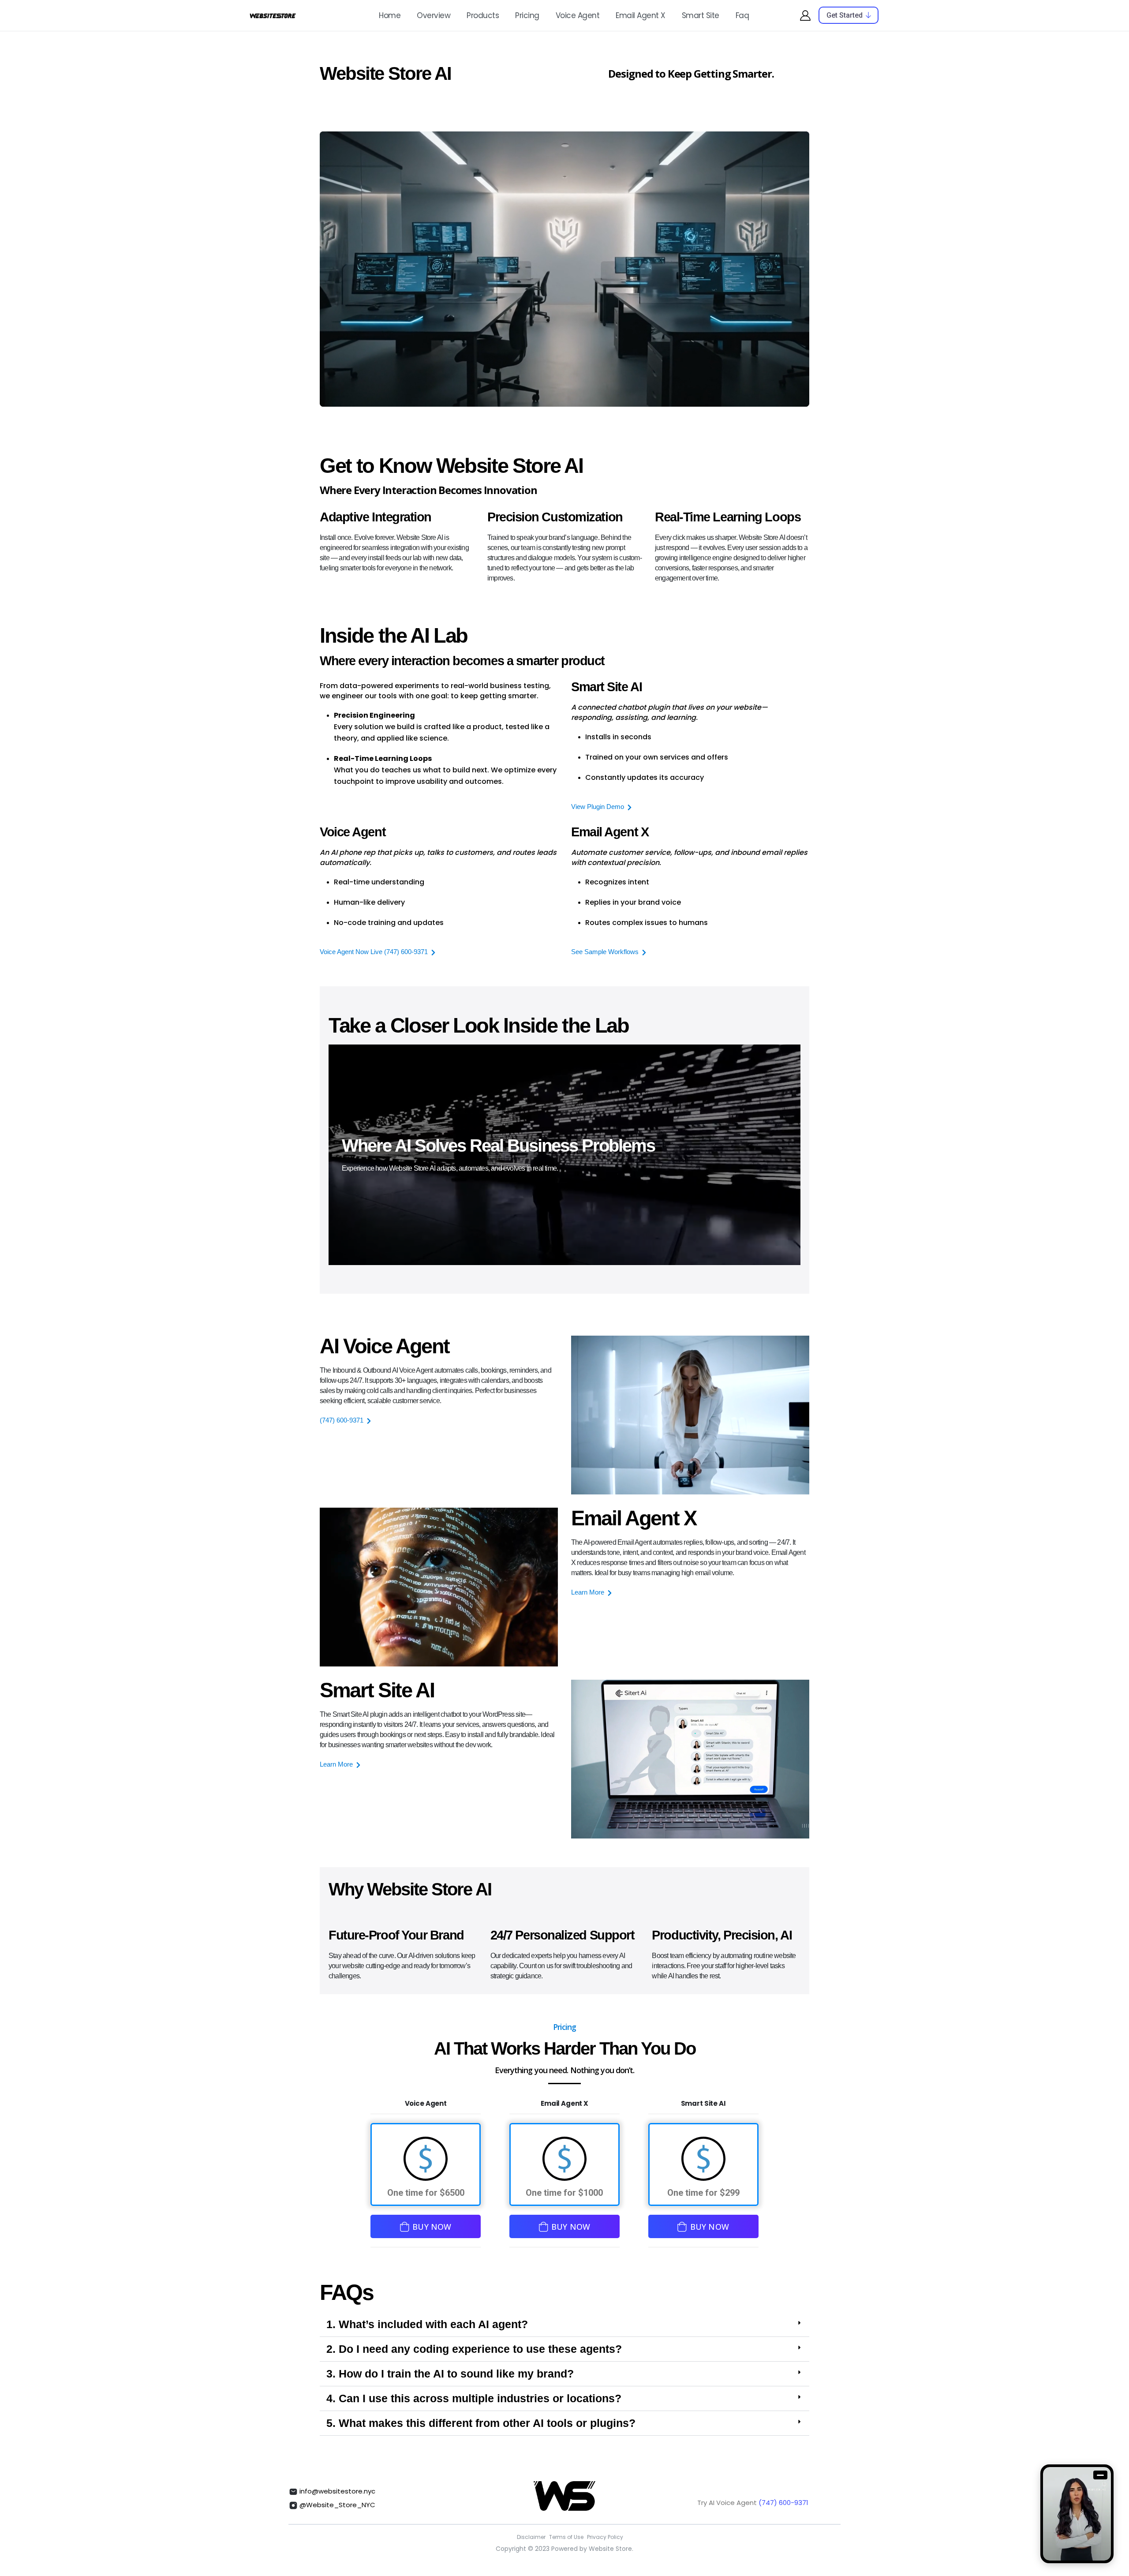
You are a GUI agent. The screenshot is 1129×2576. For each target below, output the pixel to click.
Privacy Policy (605, 2537)
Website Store (610, 2549)
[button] (564, 2325)
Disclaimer (531, 2537)
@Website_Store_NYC (336, 2505)
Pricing (527, 15)
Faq (742, 15)
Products (483, 15)
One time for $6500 (426, 2193)
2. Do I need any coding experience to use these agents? (474, 2349)
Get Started (845, 15)
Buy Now (432, 2227)
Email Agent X (641, 15)
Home (390, 15)
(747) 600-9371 (783, 2503)
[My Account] (805, 15)
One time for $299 (703, 2193)
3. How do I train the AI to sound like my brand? (450, 2374)
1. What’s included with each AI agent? (427, 2324)
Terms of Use (566, 2537)
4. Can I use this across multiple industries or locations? (474, 2398)
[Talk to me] (1077, 2514)
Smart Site (701, 15)
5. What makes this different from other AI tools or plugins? (481, 2423)
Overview (434, 15)
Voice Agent (578, 15)
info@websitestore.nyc (336, 2491)
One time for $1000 (564, 2193)
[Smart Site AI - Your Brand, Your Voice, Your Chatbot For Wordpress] (273, 15)
